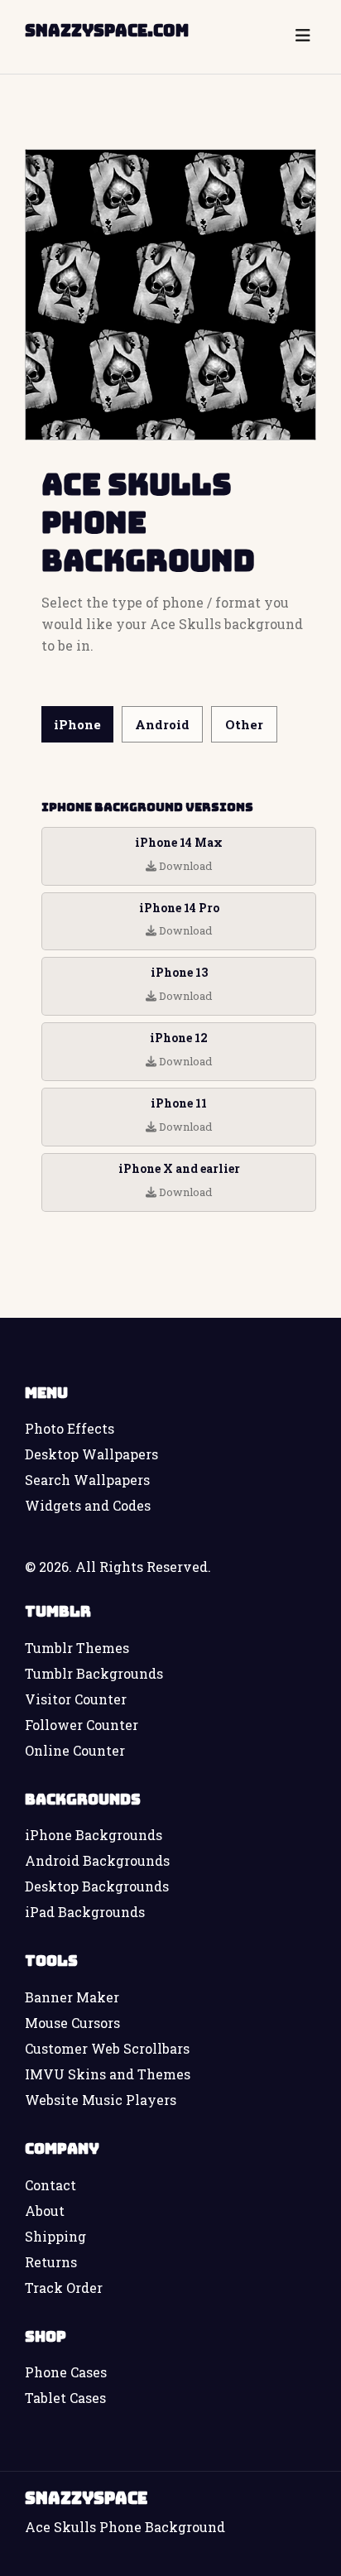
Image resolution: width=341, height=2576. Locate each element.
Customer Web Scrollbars (107, 2048)
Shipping (55, 2236)
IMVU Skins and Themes (108, 2074)
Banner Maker (72, 1997)
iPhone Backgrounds (94, 1835)
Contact (50, 2185)
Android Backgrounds (97, 1860)
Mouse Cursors (72, 2023)
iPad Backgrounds (85, 1912)
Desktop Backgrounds (97, 1886)
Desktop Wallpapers (91, 1454)
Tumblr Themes (77, 1648)
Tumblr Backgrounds (94, 1673)
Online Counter (75, 1750)
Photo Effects (70, 1428)
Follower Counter (82, 1725)
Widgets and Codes (88, 1505)
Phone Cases (66, 2372)
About (45, 2211)
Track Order (64, 2288)
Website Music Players (101, 2100)
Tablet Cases (65, 2398)
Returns (51, 2262)
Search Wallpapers (87, 1480)
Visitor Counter (76, 1699)
